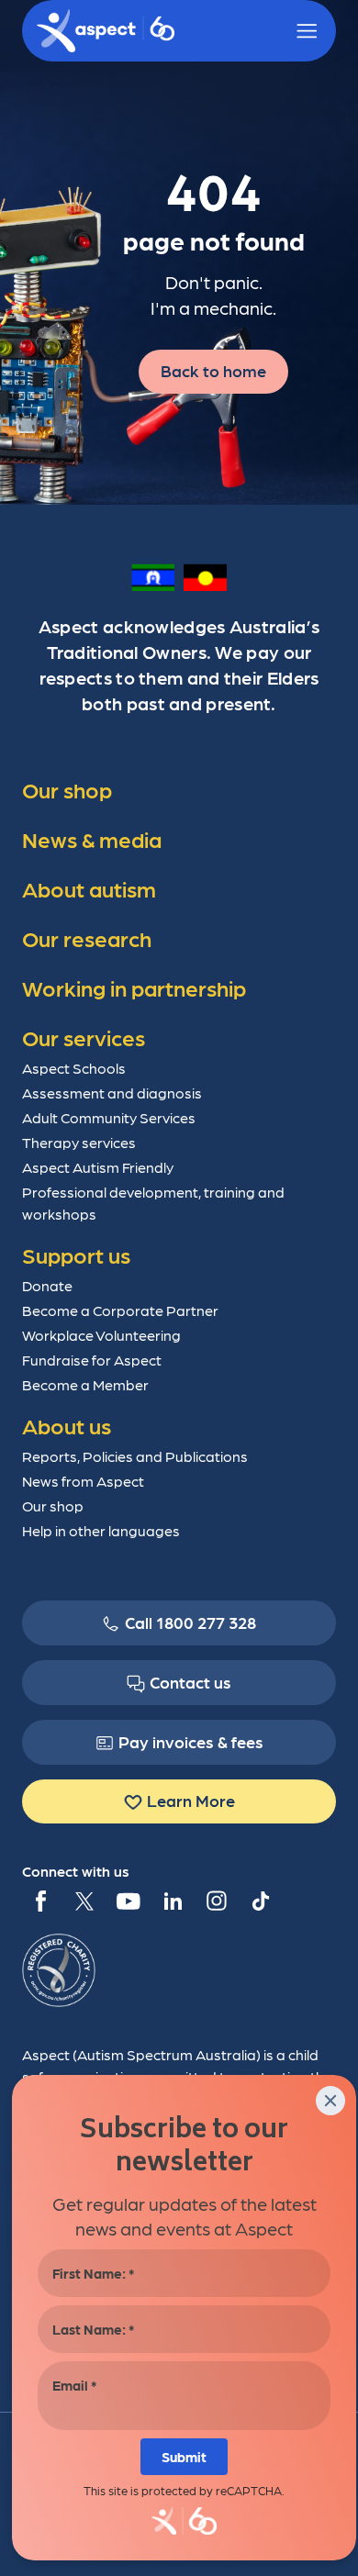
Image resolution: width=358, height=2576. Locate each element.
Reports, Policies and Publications (135, 1456)
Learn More (191, 1800)
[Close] (330, 2101)
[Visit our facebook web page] (40, 1901)
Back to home (213, 370)
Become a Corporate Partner (120, 1310)
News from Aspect (83, 1481)
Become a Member (85, 1384)
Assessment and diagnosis (112, 1093)
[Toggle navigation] (307, 31)
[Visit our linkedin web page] (173, 1901)
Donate (47, 1285)
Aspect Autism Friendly (98, 1167)
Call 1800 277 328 (190, 1622)
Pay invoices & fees (191, 1741)
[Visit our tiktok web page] (261, 1901)
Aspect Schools (74, 1068)
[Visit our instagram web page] (217, 1901)
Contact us (190, 1682)
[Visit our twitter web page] (84, 1901)
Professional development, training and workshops (153, 1203)
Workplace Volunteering (101, 1335)
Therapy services (79, 1142)
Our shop (53, 1505)
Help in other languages (101, 1530)
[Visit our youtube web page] (129, 1901)
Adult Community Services (109, 1117)
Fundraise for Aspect (92, 1360)
